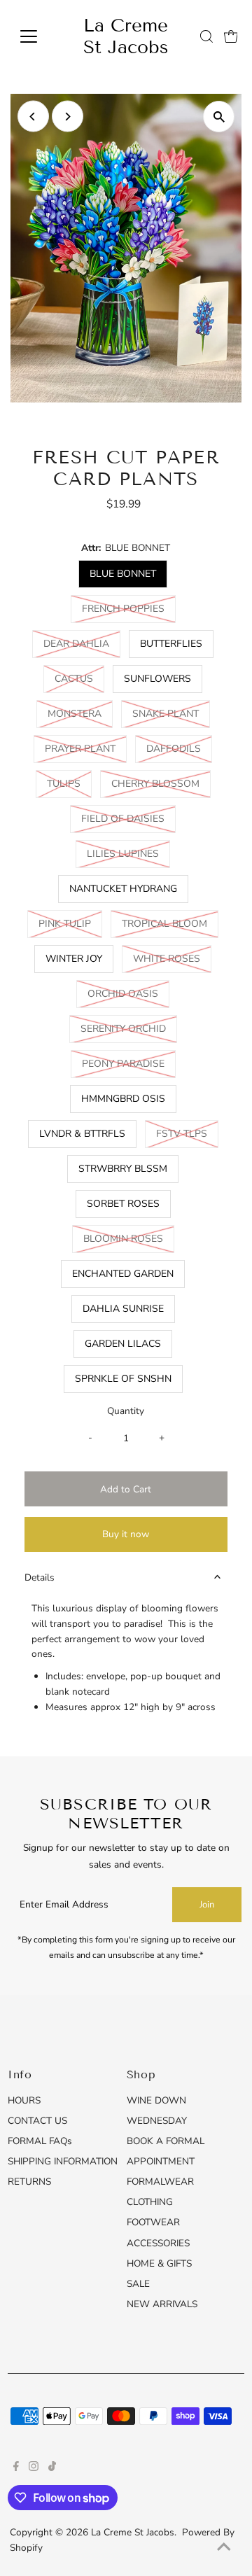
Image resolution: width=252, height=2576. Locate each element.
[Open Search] (206, 36)
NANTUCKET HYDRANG (123, 889)
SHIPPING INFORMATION (63, 2161)
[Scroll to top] (224, 2548)
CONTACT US (37, 2121)
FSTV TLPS (187, 1133)
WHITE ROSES (172, 958)
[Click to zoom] (219, 117)
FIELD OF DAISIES (128, 818)
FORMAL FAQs (40, 2141)
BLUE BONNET (123, 574)
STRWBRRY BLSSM (123, 1169)
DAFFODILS (179, 748)
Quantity (126, 1411)
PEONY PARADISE (129, 1063)
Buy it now (126, 1534)
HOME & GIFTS (159, 2263)
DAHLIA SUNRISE (123, 1309)
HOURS (24, 2100)
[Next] (68, 117)
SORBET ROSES (123, 1204)
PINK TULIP (70, 923)
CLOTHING (150, 2202)
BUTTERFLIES (171, 644)
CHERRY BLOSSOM (161, 783)
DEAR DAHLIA (82, 643)
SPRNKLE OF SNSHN (123, 1379)
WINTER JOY (74, 959)
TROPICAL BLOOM (170, 923)
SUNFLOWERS (157, 679)
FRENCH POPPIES (129, 608)
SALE (138, 2284)
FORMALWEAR (160, 2182)
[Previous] (33, 117)
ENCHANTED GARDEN (123, 1274)
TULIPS (69, 783)
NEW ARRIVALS (162, 2304)
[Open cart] (231, 36)
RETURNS (29, 2182)
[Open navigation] (37, 36)
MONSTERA (80, 713)
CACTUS (79, 678)
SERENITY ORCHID (129, 1028)
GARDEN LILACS (123, 1344)
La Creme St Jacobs (126, 36)
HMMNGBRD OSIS (123, 1099)
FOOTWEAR (153, 2222)
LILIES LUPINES (128, 853)
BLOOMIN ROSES (129, 1238)
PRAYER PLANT (86, 748)
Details (40, 1577)
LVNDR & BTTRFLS (82, 1134)
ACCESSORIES (158, 2243)
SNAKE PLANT (171, 713)
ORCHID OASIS (128, 993)
